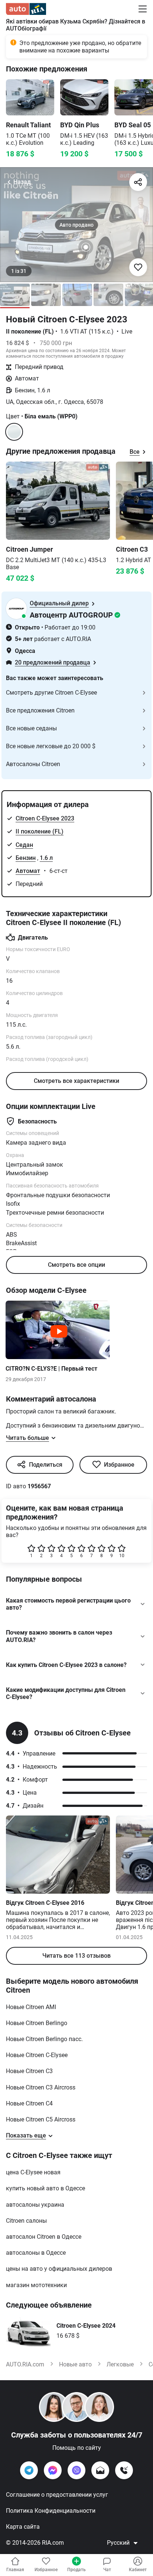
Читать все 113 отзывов (76, 1956)
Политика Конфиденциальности (51, 2511)
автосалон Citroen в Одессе (44, 2237)
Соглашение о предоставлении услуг (57, 2495)
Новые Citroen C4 (29, 2103)
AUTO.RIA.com (25, 2364)
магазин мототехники (36, 2285)
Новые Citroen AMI (31, 2007)
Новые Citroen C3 (29, 2071)
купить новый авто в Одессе (45, 2188)
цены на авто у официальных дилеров (59, 2269)
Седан (24, 845)
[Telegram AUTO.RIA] (29, 2470)
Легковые (120, 2364)
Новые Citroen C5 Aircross (41, 2119)
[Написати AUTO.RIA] (100, 2470)
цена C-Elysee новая (33, 2172)
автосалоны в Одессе (36, 2253)
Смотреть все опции (76, 1265)
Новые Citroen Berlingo (37, 2023)
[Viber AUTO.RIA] (76, 2470)
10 (122, 1556)
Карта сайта (23, 2527)
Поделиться (46, 1465)
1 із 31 (19, 271)
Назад (22, 182)
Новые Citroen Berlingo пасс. (44, 2039)
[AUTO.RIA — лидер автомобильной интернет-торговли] (26, 9)
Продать (76, 2570)
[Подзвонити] (124, 2470)
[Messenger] (53, 2470)
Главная (15, 2570)
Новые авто (75, 2364)
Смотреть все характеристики (76, 1081)
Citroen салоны (26, 2221)
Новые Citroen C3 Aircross (41, 2087)
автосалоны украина (35, 2205)
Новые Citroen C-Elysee (37, 2055)
